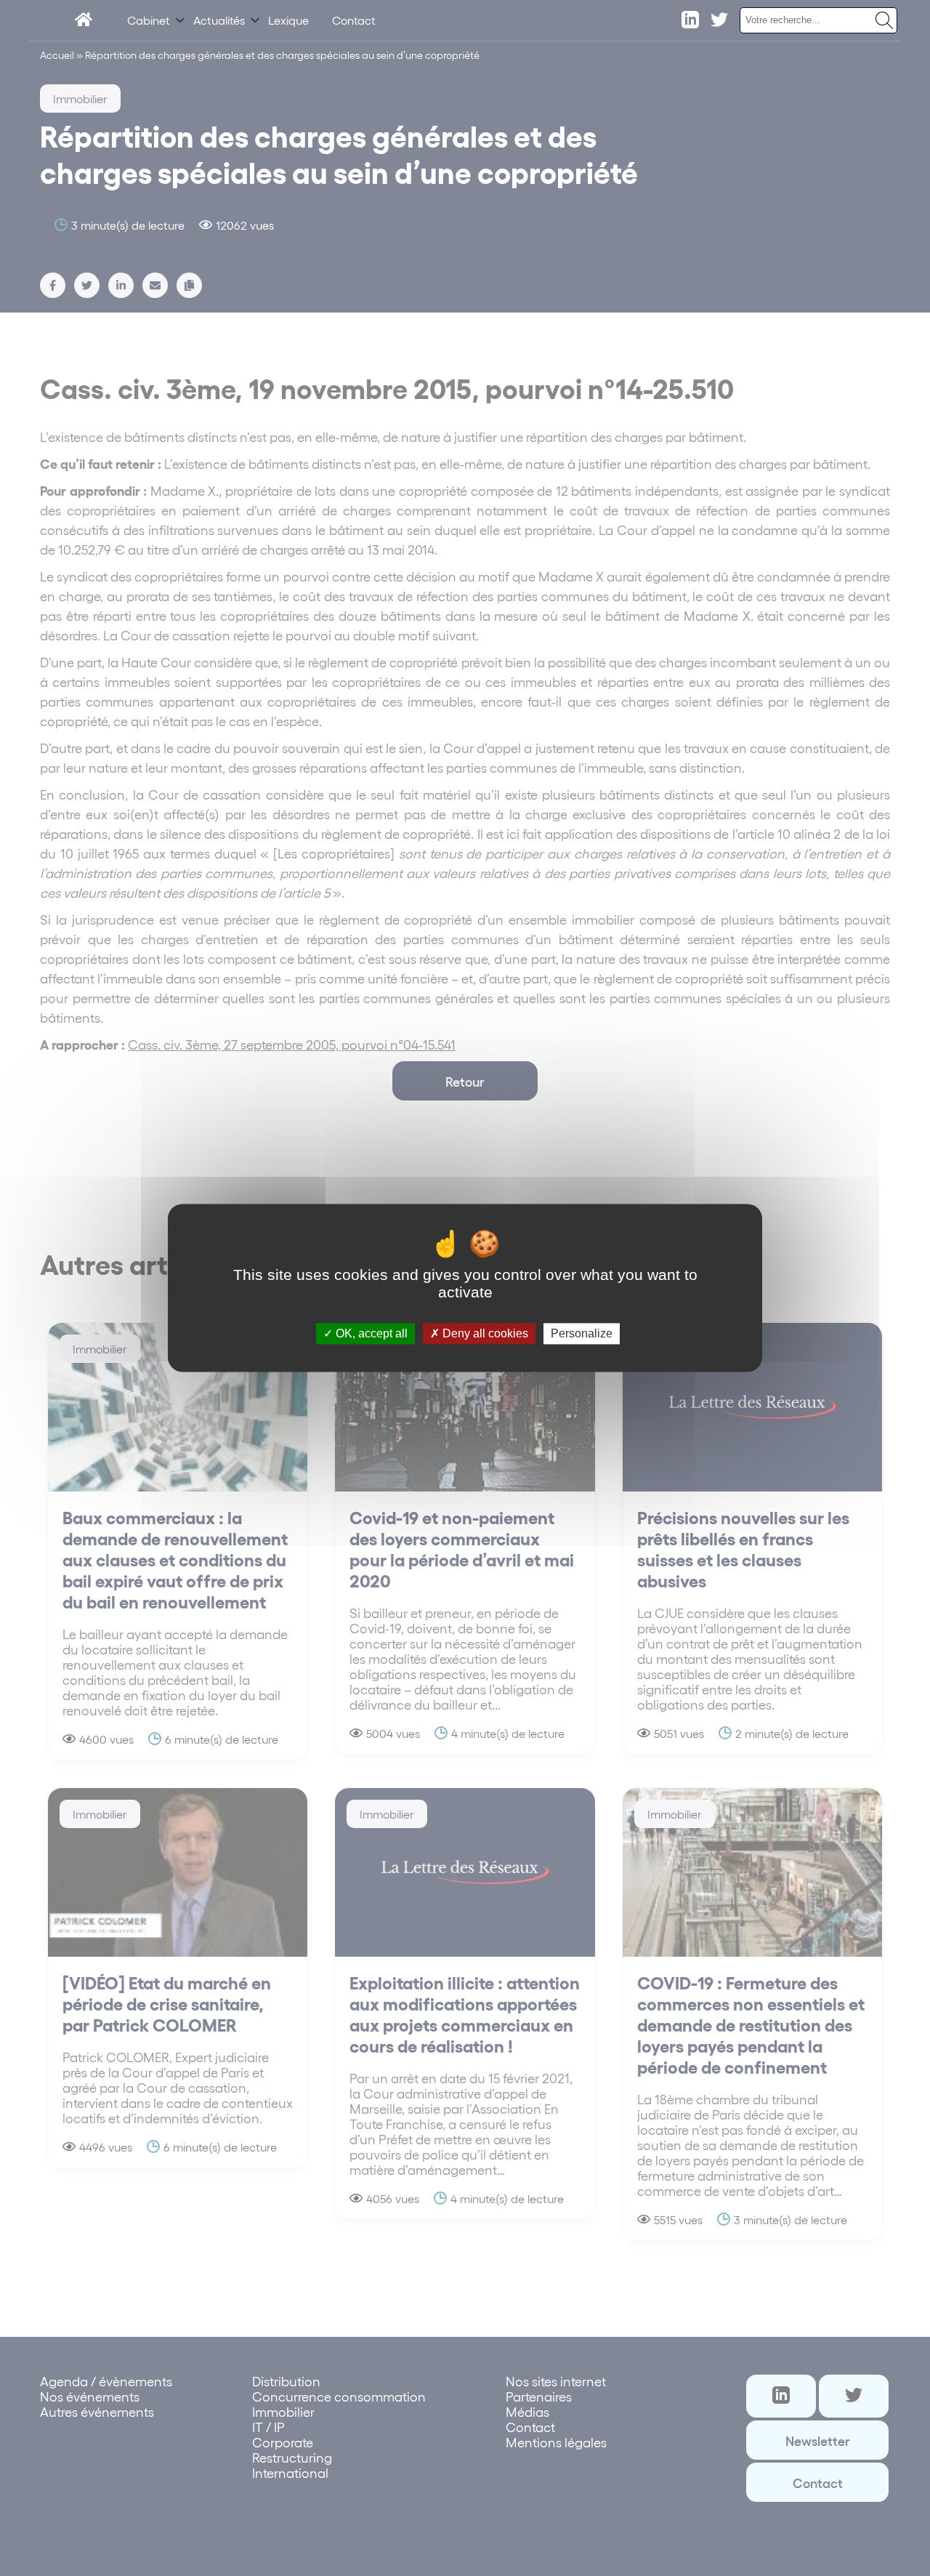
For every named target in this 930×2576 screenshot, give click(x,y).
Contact (354, 20)
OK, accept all (370, 1333)
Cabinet (149, 20)
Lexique (288, 20)
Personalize (582, 1333)
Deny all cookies (484, 1333)
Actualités (219, 20)
